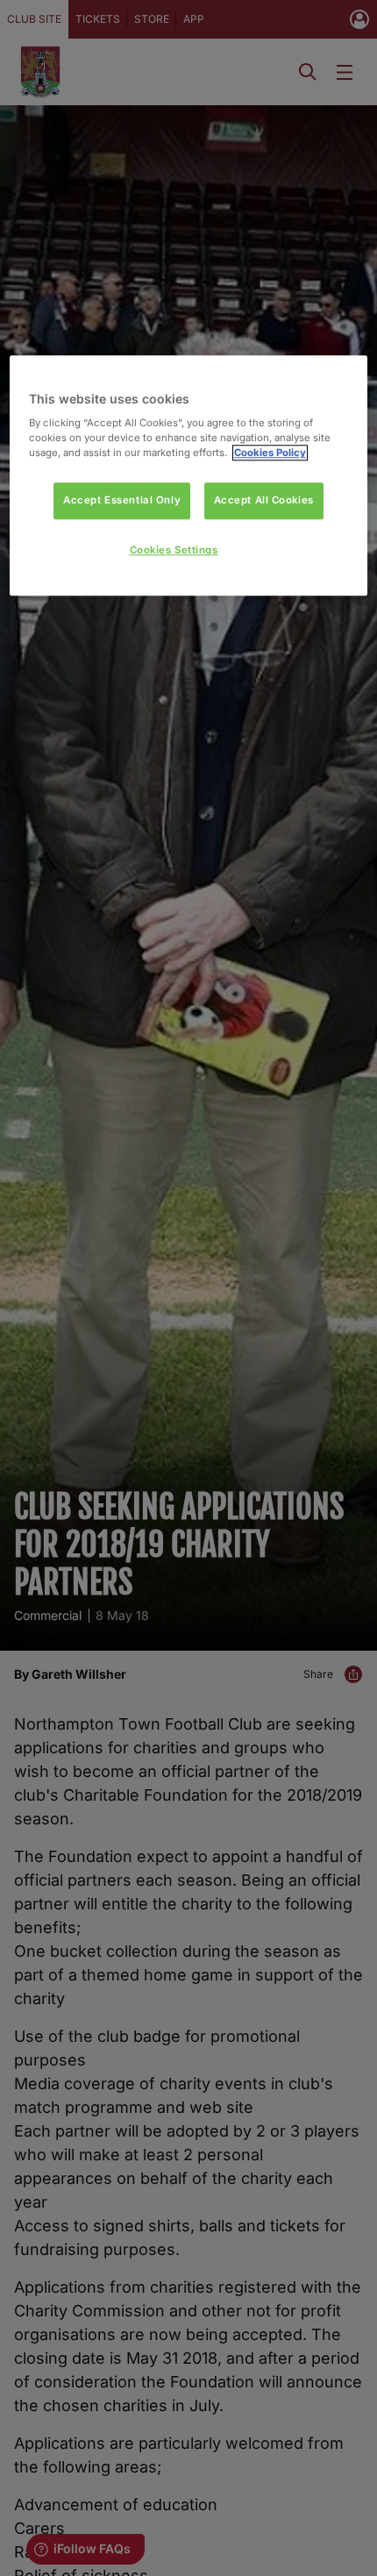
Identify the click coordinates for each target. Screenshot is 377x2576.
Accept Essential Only (122, 501)
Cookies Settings (174, 551)
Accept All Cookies (264, 501)
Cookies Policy (270, 453)
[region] (189, 476)
